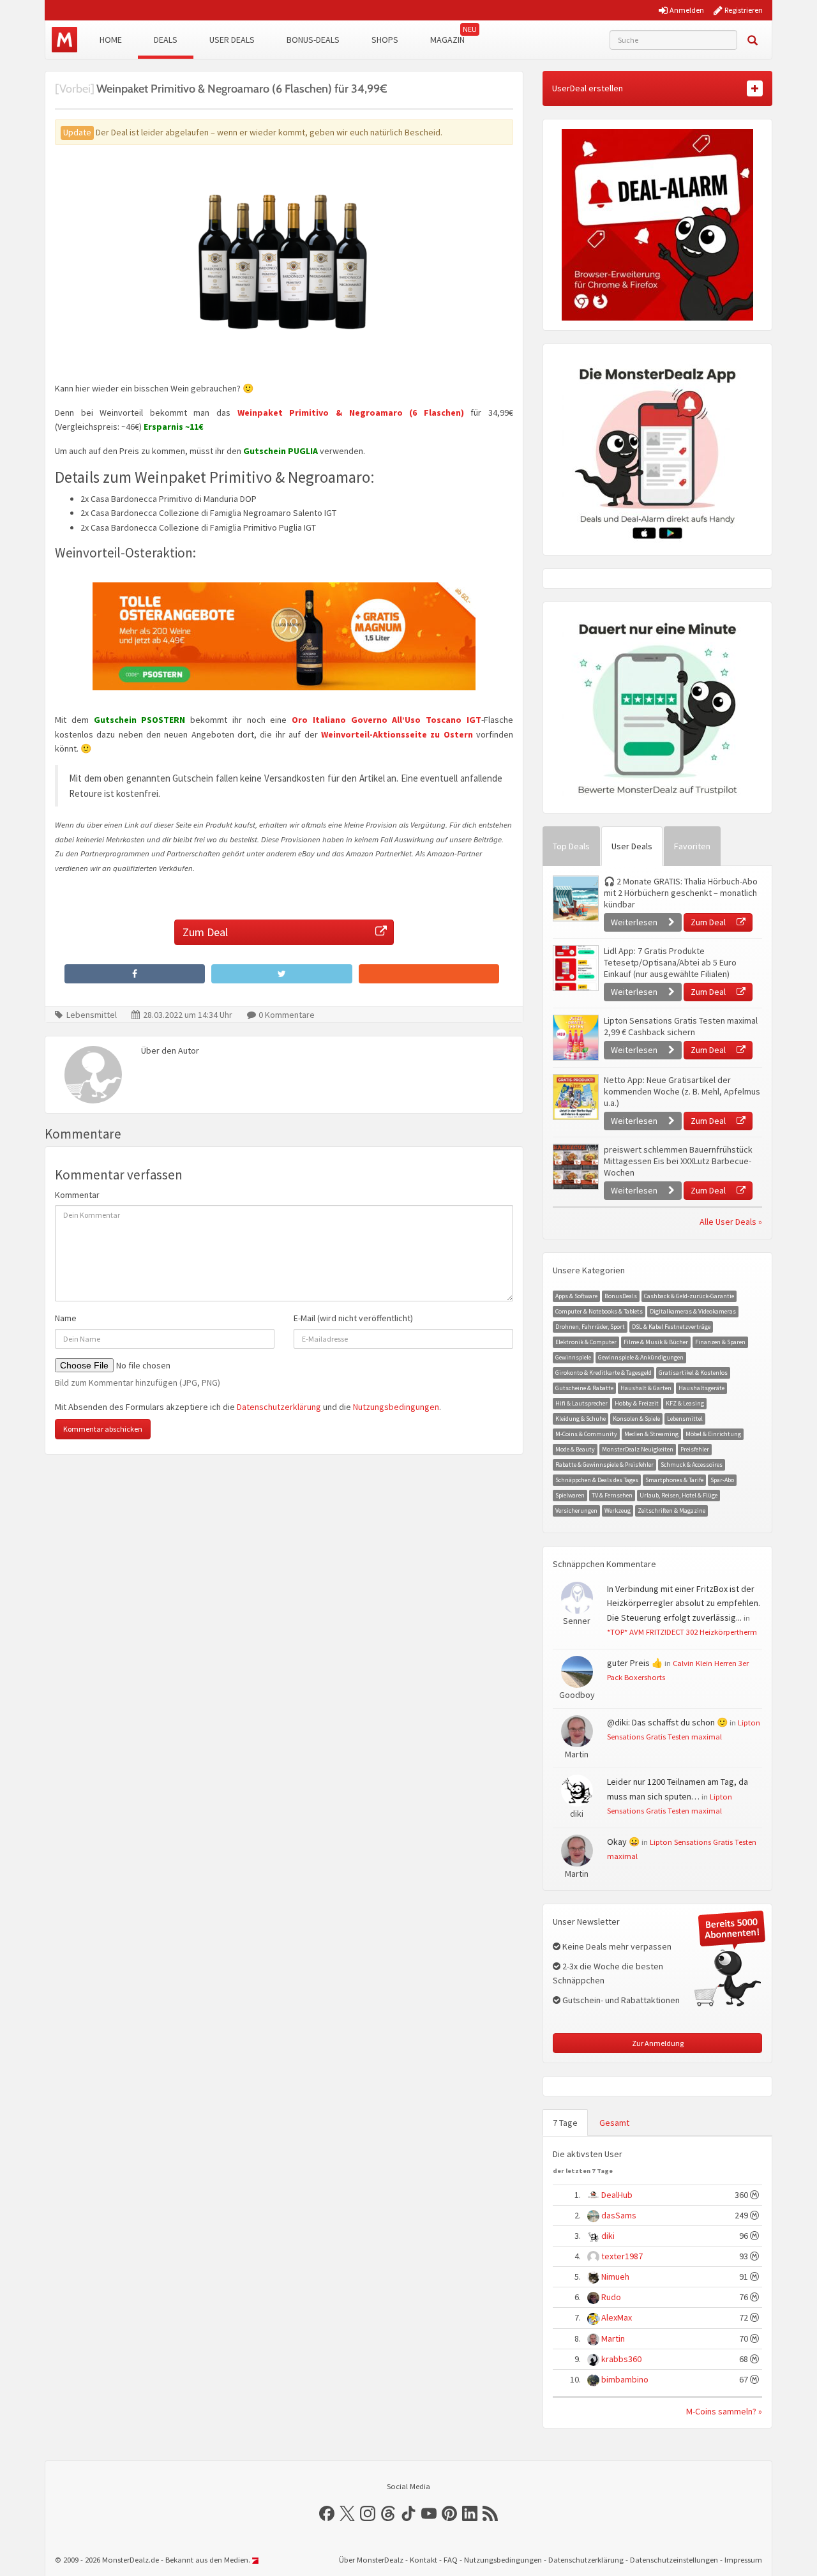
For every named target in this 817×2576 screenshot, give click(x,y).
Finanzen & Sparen (720, 1342)
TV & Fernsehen (612, 1495)
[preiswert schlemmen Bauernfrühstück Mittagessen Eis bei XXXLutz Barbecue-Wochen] (575, 1167)
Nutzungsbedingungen (396, 1407)
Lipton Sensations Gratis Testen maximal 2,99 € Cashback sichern (681, 1026)
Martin (613, 2338)
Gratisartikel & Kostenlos (693, 1373)
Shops (385, 40)
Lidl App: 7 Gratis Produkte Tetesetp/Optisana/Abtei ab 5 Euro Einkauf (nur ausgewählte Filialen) (670, 962)
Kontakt (423, 2560)
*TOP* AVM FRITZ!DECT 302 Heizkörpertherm (682, 1632)
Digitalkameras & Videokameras (693, 1311)
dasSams (619, 2215)
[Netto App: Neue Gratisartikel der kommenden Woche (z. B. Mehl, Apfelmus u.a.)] (575, 1097)
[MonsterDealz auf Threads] (388, 2513)
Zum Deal (205, 932)
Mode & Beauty (575, 1449)
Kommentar (77, 1195)
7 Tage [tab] (565, 2123)
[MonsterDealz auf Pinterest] (449, 2513)
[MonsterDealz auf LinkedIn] (470, 2513)
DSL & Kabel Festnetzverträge (671, 1327)
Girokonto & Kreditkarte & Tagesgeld (603, 1373)
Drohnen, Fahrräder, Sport (590, 1327)
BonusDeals (621, 1296)
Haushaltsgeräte (701, 1388)
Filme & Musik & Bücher (656, 1342)
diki (608, 2236)
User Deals (232, 40)
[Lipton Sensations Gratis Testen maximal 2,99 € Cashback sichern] (575, 1038)
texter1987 (622, 2256)
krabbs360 (621, 2359)
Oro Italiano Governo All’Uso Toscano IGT (386, 720)
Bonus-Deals (313, 40)
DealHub (617, 2195)
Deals (166, 40)
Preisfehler (695, 1449)
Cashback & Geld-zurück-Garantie (689, 1296)
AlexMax (617, 2317)
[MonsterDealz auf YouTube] (429, 2513)
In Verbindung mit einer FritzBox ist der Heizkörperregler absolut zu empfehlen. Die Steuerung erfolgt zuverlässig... (684, 1603)
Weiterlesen (635, 922)
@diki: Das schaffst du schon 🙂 (667, 1722)
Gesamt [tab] (614, 2123)
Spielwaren (570, 1495)
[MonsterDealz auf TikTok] (408, 2513)
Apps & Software (576, 1296)
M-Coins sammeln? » (724, 2411)
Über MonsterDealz (371, 2560)
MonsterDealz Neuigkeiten (638, 1449)
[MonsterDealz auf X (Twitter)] (347, 2513)
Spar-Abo (722, 1480)
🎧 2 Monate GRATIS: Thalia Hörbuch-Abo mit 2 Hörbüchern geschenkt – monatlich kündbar (681, 893)
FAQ (451, 2560)
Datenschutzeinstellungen (674, 2560)
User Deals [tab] (632, 846)
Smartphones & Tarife (674, 1480)
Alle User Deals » (731, 1222)
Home (111, 40)
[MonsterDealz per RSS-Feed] (490, 2513)
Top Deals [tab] (571, 846)
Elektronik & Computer (586, 1342)
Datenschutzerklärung (279, 1407)
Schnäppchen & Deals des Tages (597, 1480)
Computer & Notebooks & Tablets (599, 1311)
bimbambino (625, 2379)
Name (66, 1318)
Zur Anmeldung (658, 2043)
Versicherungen (576, 1511)
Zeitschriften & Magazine (671, 1511)
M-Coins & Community (586, 1434)
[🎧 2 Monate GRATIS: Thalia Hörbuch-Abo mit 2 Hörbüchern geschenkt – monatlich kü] (575, 898)
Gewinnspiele (573, 1357)
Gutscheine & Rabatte (584, 1388)
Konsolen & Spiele (636, 1419)
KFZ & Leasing (685, 1403)
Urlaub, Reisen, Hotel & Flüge (678, 1495)
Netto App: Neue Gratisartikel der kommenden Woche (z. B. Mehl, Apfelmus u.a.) (682, 1091)
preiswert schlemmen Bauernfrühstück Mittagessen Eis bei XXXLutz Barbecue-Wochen (678, 1161)
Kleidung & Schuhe (581, 1419)
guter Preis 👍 (635, 1663)
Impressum (743, 2560)
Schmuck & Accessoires (692, 1465)
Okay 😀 (623, 1842)
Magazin (447, 40)
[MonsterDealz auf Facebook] (327, 2513)
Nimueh (615, 2277)
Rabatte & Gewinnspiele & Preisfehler (604, 1465)
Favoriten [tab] (692, 846)
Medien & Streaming (651, 1434)
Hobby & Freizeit (637, 1403)
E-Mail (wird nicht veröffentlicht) (353, 1318)
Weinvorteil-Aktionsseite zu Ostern (397, 734)
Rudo (611, 2297)
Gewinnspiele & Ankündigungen (641, 1357)
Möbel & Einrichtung (713, 1434)
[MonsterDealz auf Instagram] (368, 2513)
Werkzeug (618, 1511)
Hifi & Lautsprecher (581, 1403)
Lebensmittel (92, 1015)
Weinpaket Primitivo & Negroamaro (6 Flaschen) (351, 413)
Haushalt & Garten (646, 1388)
